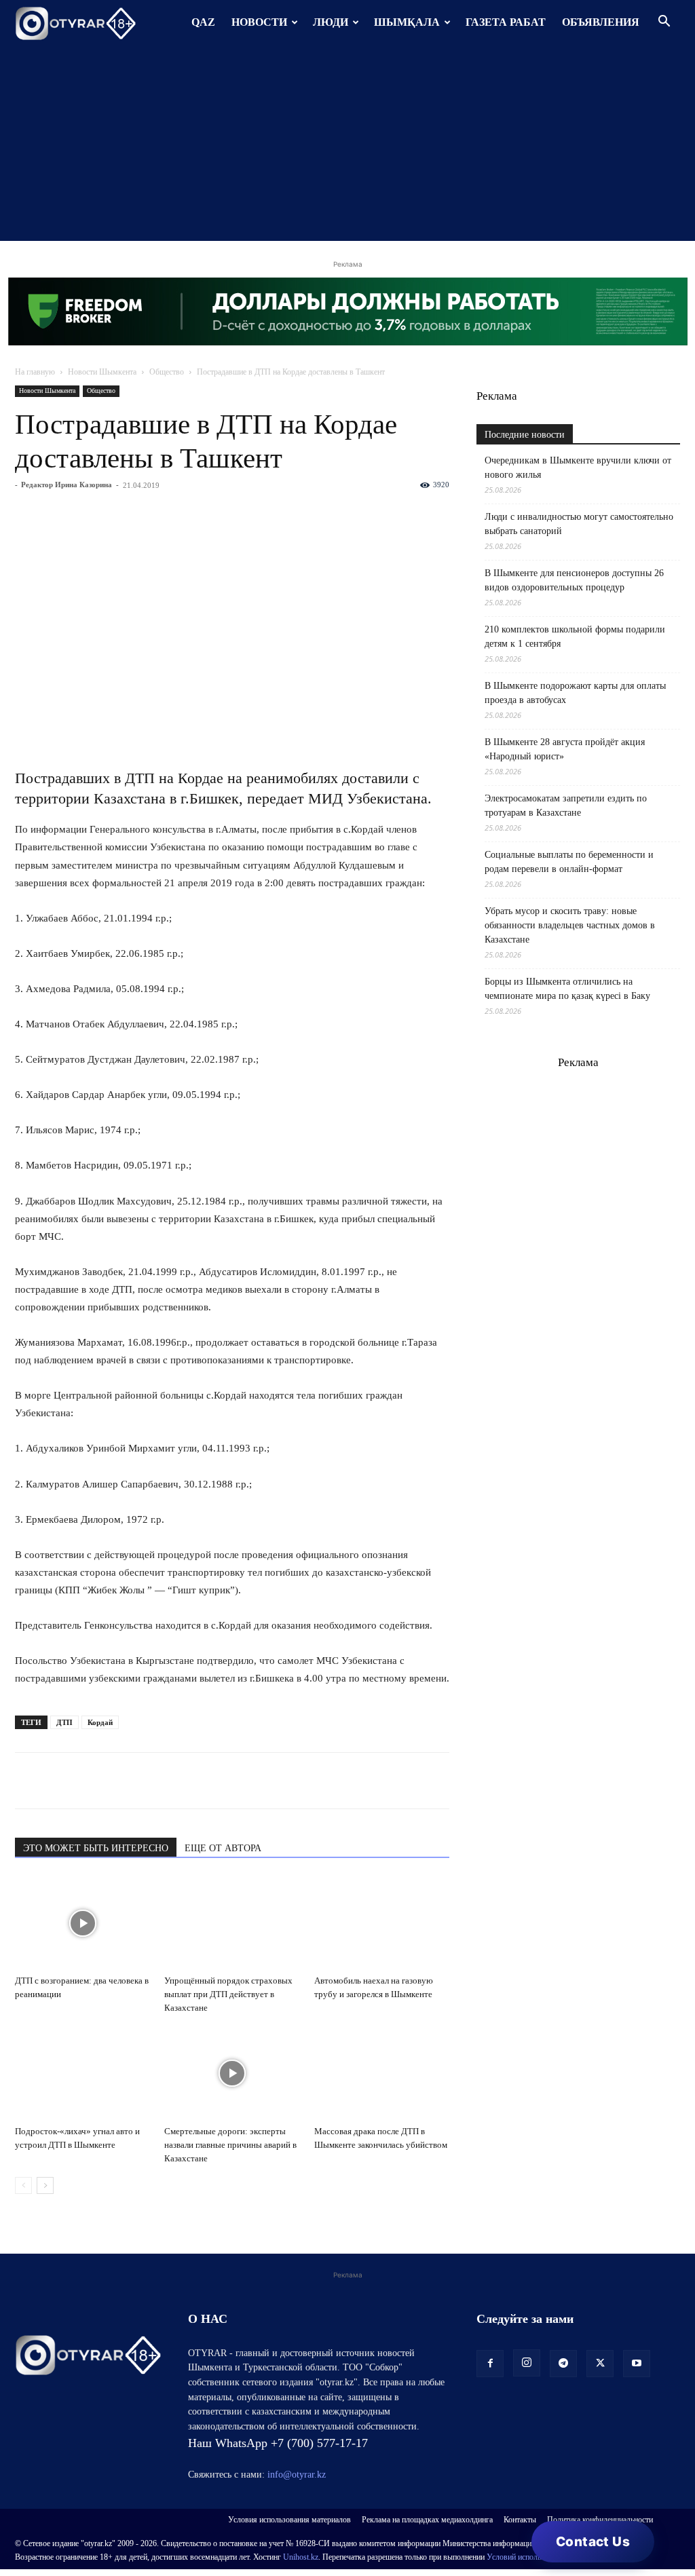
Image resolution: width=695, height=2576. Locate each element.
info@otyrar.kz (297, 2475)
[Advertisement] (347, 146)
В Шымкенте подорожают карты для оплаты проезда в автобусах (575, 693)
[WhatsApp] (29, 1781)
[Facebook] (122, 1781)
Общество (167, 372)
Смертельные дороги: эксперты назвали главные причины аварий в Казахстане (230, 2145)
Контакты (520, 2520)
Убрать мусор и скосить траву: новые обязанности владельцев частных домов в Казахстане (570, 925)
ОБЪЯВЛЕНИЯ (601, 22)
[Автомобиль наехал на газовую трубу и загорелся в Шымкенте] (382, 1923)
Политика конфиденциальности (600, 2520)
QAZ (203, 22)
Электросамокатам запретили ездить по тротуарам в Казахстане (566, 806)
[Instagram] (527, 2363)
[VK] (91, 1781)
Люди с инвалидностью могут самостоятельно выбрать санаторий (579, 524)
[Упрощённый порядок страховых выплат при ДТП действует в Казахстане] (232, 1923)
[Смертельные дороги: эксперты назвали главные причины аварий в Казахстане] (232, 2073)
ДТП (64, 1722)
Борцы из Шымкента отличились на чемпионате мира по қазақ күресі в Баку (567, 989)
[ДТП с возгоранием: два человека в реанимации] (82, 1923)
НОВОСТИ (259, 22)
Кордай (100, 1722)
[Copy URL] (185, 1781)
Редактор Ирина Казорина (67, 485)
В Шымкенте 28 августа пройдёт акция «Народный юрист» (565, 749)
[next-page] (45, 2185)
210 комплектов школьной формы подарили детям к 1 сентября (575, 637)
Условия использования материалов (289, 2520)
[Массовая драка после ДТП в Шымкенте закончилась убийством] (382, 2073)
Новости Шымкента (102, 372)
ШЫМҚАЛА (407, 22)
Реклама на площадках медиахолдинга (427, 2520)
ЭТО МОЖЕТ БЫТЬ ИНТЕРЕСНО (96, 1848)
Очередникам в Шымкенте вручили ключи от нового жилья (578, 468)
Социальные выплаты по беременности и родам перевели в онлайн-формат (569, 862)
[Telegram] (60, 1781)
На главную (35, 372)
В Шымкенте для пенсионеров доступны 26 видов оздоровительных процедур (574, 580)
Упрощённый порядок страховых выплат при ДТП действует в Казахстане (228, 1994)
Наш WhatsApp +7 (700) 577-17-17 (278, 2443)
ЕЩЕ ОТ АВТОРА (223, 1848)
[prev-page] (23, 2185)
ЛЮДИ (331, 22)
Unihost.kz (301, 2557)
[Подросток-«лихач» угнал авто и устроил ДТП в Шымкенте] (82, 2073)
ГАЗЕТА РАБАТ (506, 22)
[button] (664, 23)
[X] (153, 1781)
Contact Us (593, 2542)
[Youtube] (637, 2364)
